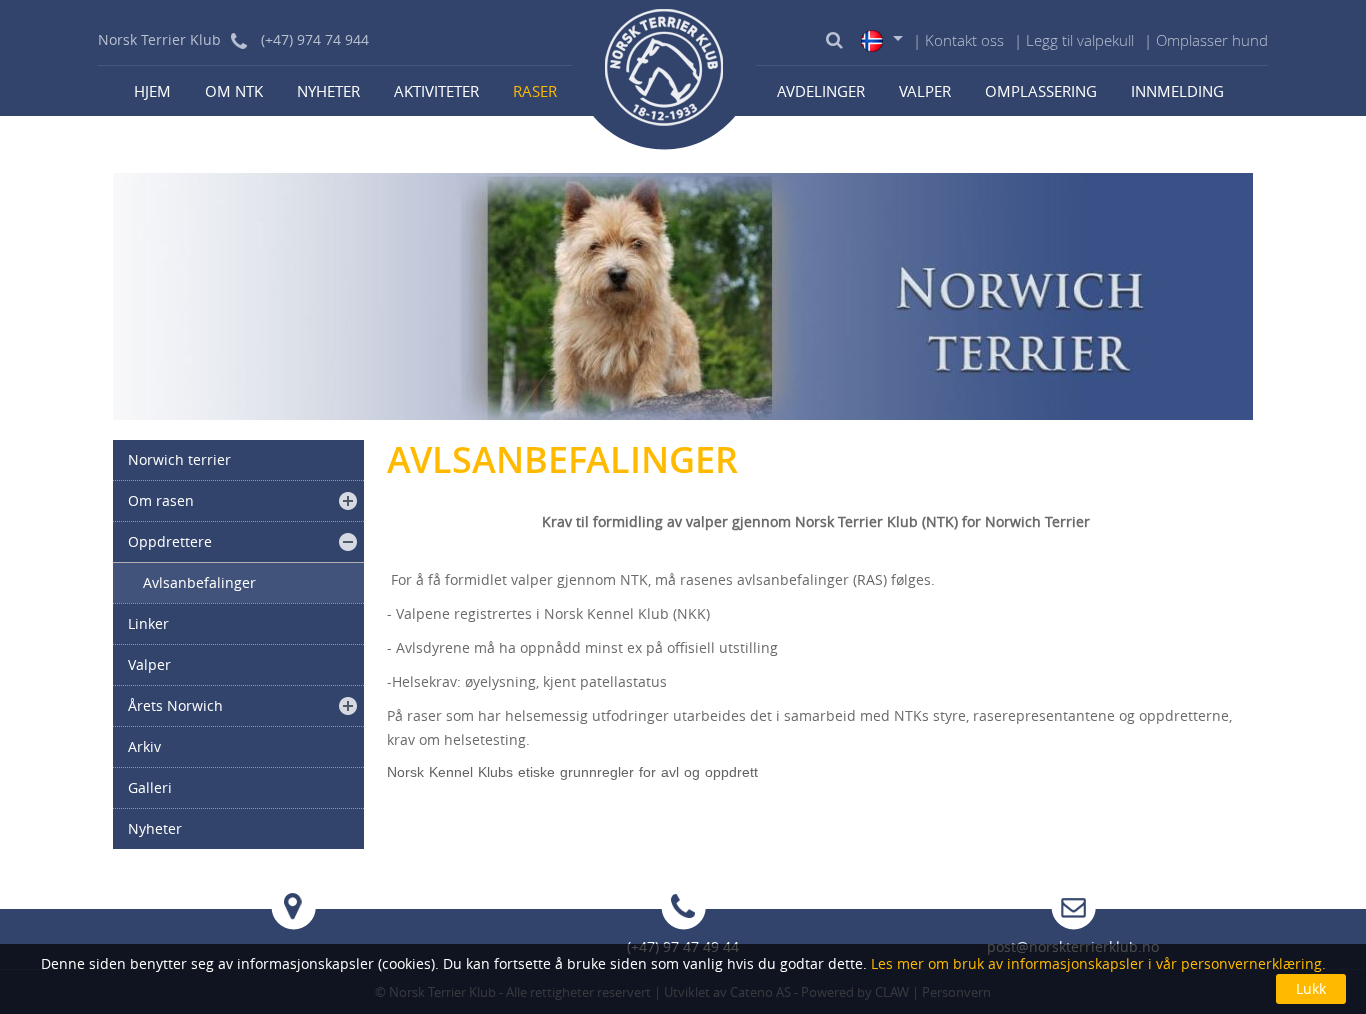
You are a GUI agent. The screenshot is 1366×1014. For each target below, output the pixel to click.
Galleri (150, 787)
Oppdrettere (170, 541)
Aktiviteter (436, 91)
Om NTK (234, 91)
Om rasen (161, 500)
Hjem (152, 91)
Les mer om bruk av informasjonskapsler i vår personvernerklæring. (1096, 963)
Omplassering (1041, 91)
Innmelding (1177, 91)
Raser (535, 91)
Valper (925, 91)
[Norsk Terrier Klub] (665, 75)
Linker (148, 623)
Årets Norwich (175, 705)
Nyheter (328, 91)
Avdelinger (821, 91)
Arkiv (144, 746)
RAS (870, 579)
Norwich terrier (179, 459)
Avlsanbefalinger (199, 582)
